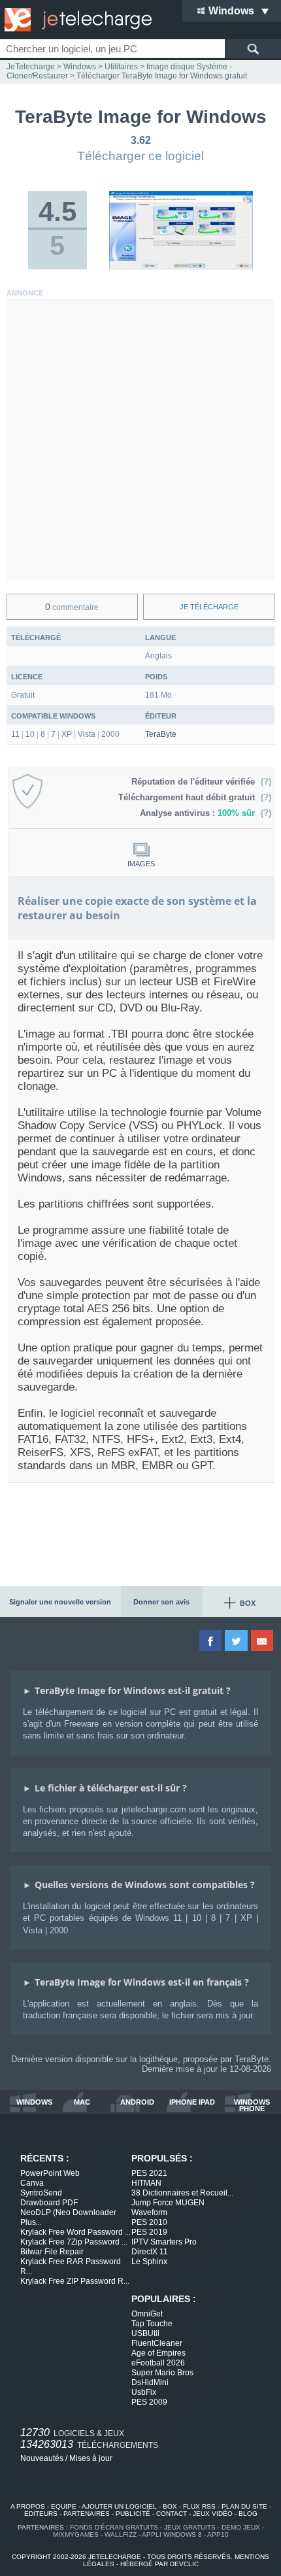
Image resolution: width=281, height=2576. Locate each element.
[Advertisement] (140, 440)
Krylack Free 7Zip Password (74, 2242)
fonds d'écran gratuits (114, 2527)
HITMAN (146, 2183)
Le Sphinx (149, 2262)
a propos (28, 2506)
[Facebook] (211, 1640)
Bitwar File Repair (52, 2252)
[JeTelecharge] (75, 20)
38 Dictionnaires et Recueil (182, 2193)
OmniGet (147, 2314)
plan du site (244, 2506)
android (137, 2102)
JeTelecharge (31, 67)
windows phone (252, 2105)
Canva (32, 2183)
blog (248, 2514)
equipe (64, 2506)
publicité (133, 2514)
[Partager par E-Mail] (263, 1640)
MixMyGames (76, 2534)
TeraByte (161, 734)
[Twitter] (237, 1640)
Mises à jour (91, 2458)
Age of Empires (158, 2353)
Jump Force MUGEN (168, 2203)
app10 (218, 2534)
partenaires (87, 2514)
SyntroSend (41, 2193)
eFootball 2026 (158, 2363)
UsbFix (144, 2392)
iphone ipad (192, 2102)
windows (34, 2102)
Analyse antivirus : (197, 813)
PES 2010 (149, 2222)
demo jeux (241, 2527)
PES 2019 (149, 2232)
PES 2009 (149, 2402)
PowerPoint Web (50, 2173)
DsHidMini (150, 2382)
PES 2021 (149, 2173)
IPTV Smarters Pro (164, 2242)
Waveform (149, 2212)
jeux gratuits (190, 2527)
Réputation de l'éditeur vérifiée (196, 782)
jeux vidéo (213, 2514)
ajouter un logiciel (119, 2506)
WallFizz (121, 2534)
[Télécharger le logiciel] (181, 267)
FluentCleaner (157, 2343)
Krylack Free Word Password (75, 2232)
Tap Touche (152, 2324)
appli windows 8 (172, 2534)
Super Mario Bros (162, 2373)
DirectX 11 (150, 2252)
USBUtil (145, 2333)
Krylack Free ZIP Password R (75, 2281)
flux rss (199, 2506)
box (170, 2506)
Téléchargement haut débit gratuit (189, 797)
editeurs (41, 2514)
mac (82, 2102)
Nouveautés (42, 2458)
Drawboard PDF (49, 2203)
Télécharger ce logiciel (140, 156)
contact (172, 2514)
